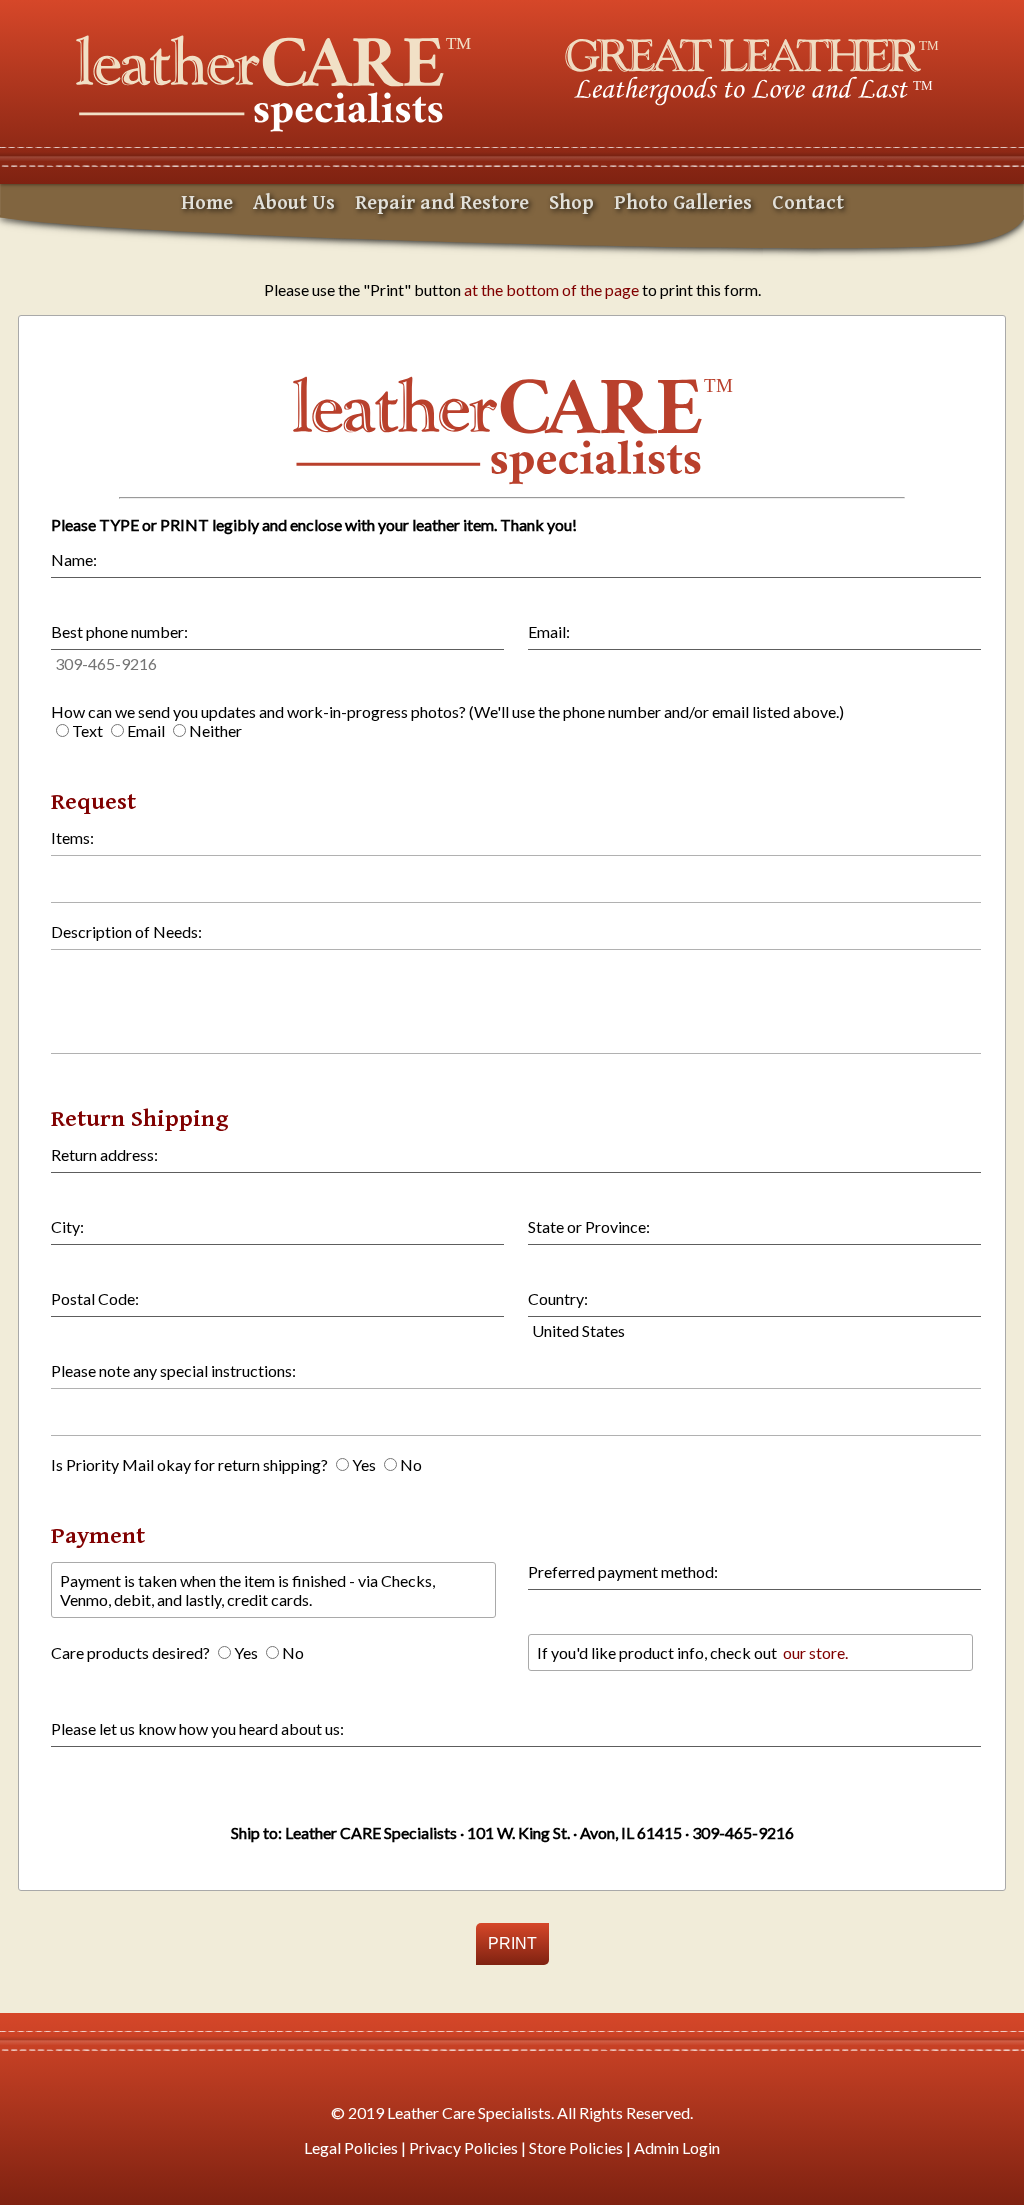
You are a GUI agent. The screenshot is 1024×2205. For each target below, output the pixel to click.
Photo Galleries (683, 203)
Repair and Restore (442, 203)
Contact (808, 203)
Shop (571, 203)
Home (207, 203)
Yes (364, 1464)
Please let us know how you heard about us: (197, 1728)
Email (146, 730)
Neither (215, 730)
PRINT (512, 1943)
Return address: (104, 1154)
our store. (814, 1652)
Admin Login (677, 2147)
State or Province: (589, 1226)
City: (67, 1226)
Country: (558, 1298)
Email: (549, 631)
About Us (294, 203)
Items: (72, 837)
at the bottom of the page (551, 289)
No (411, 1464)
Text (87, 730)
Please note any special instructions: (173, 1370)
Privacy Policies (463, 2147)
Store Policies (576, 2147)
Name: (74, 559)
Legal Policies (351, 2147)
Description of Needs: (126, 931)
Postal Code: (95, 1298)
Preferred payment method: (623, 1571)
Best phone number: (119, 631)
